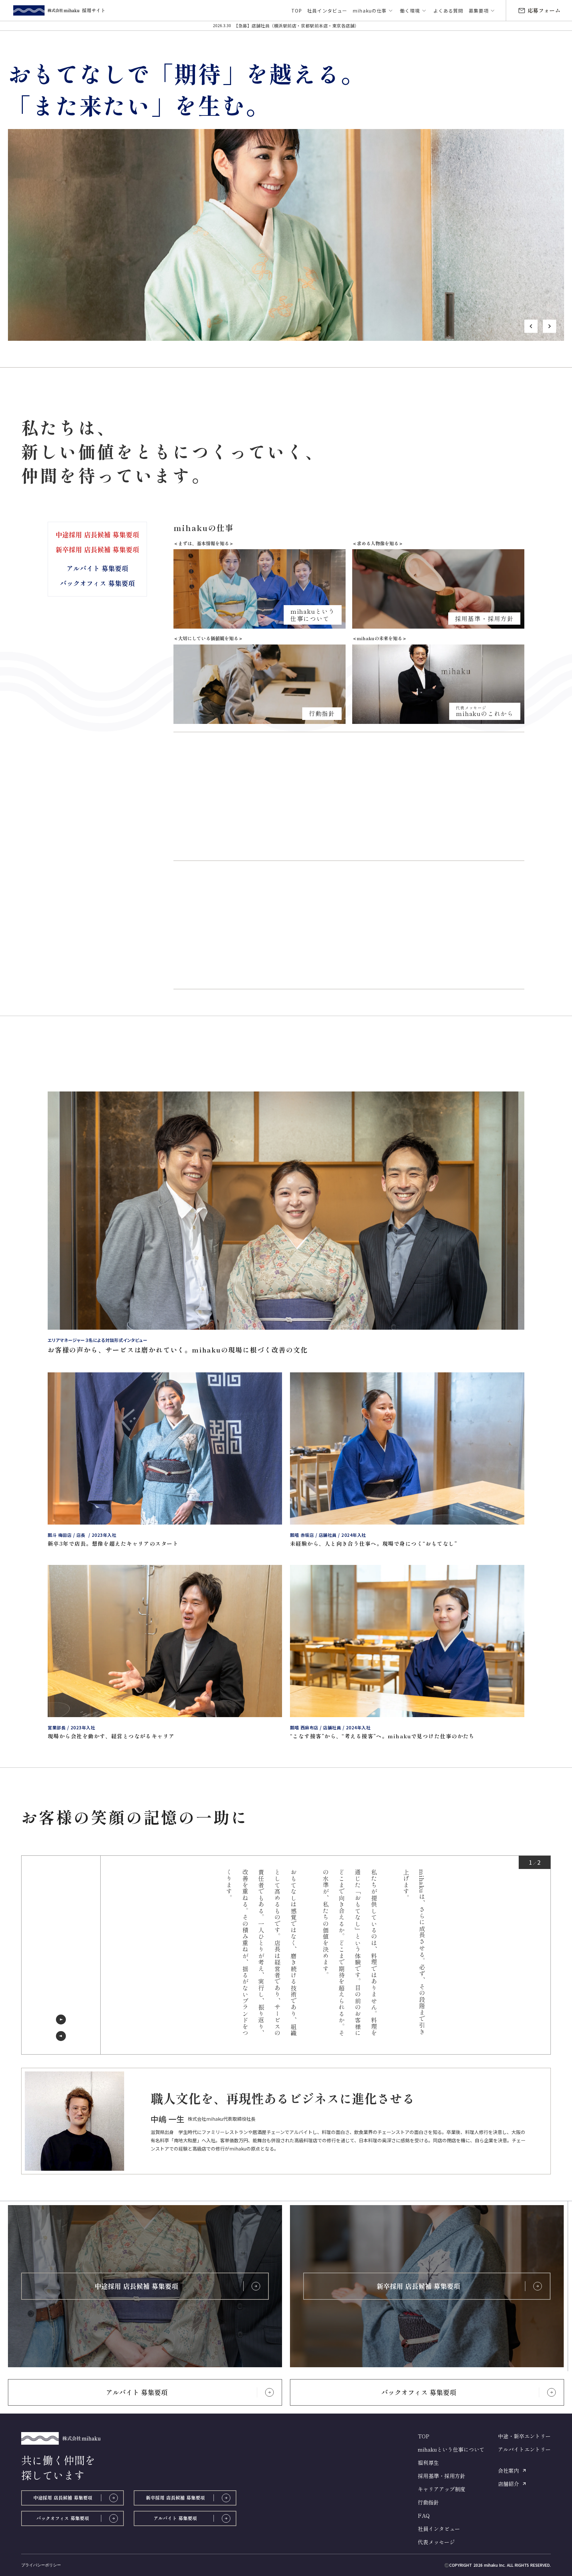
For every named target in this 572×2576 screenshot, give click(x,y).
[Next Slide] (61, 2020)
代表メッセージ (436, 2542)
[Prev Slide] (61, 2036)
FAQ (424, 2515)
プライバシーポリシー (41, 2565)
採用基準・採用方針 (442, 2476)
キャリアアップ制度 (442, 2489)
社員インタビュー (439, 2529)
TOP (424, 2436)
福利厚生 (428, 2463)
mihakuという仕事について (451, 2449)
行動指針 (428, 2502)
